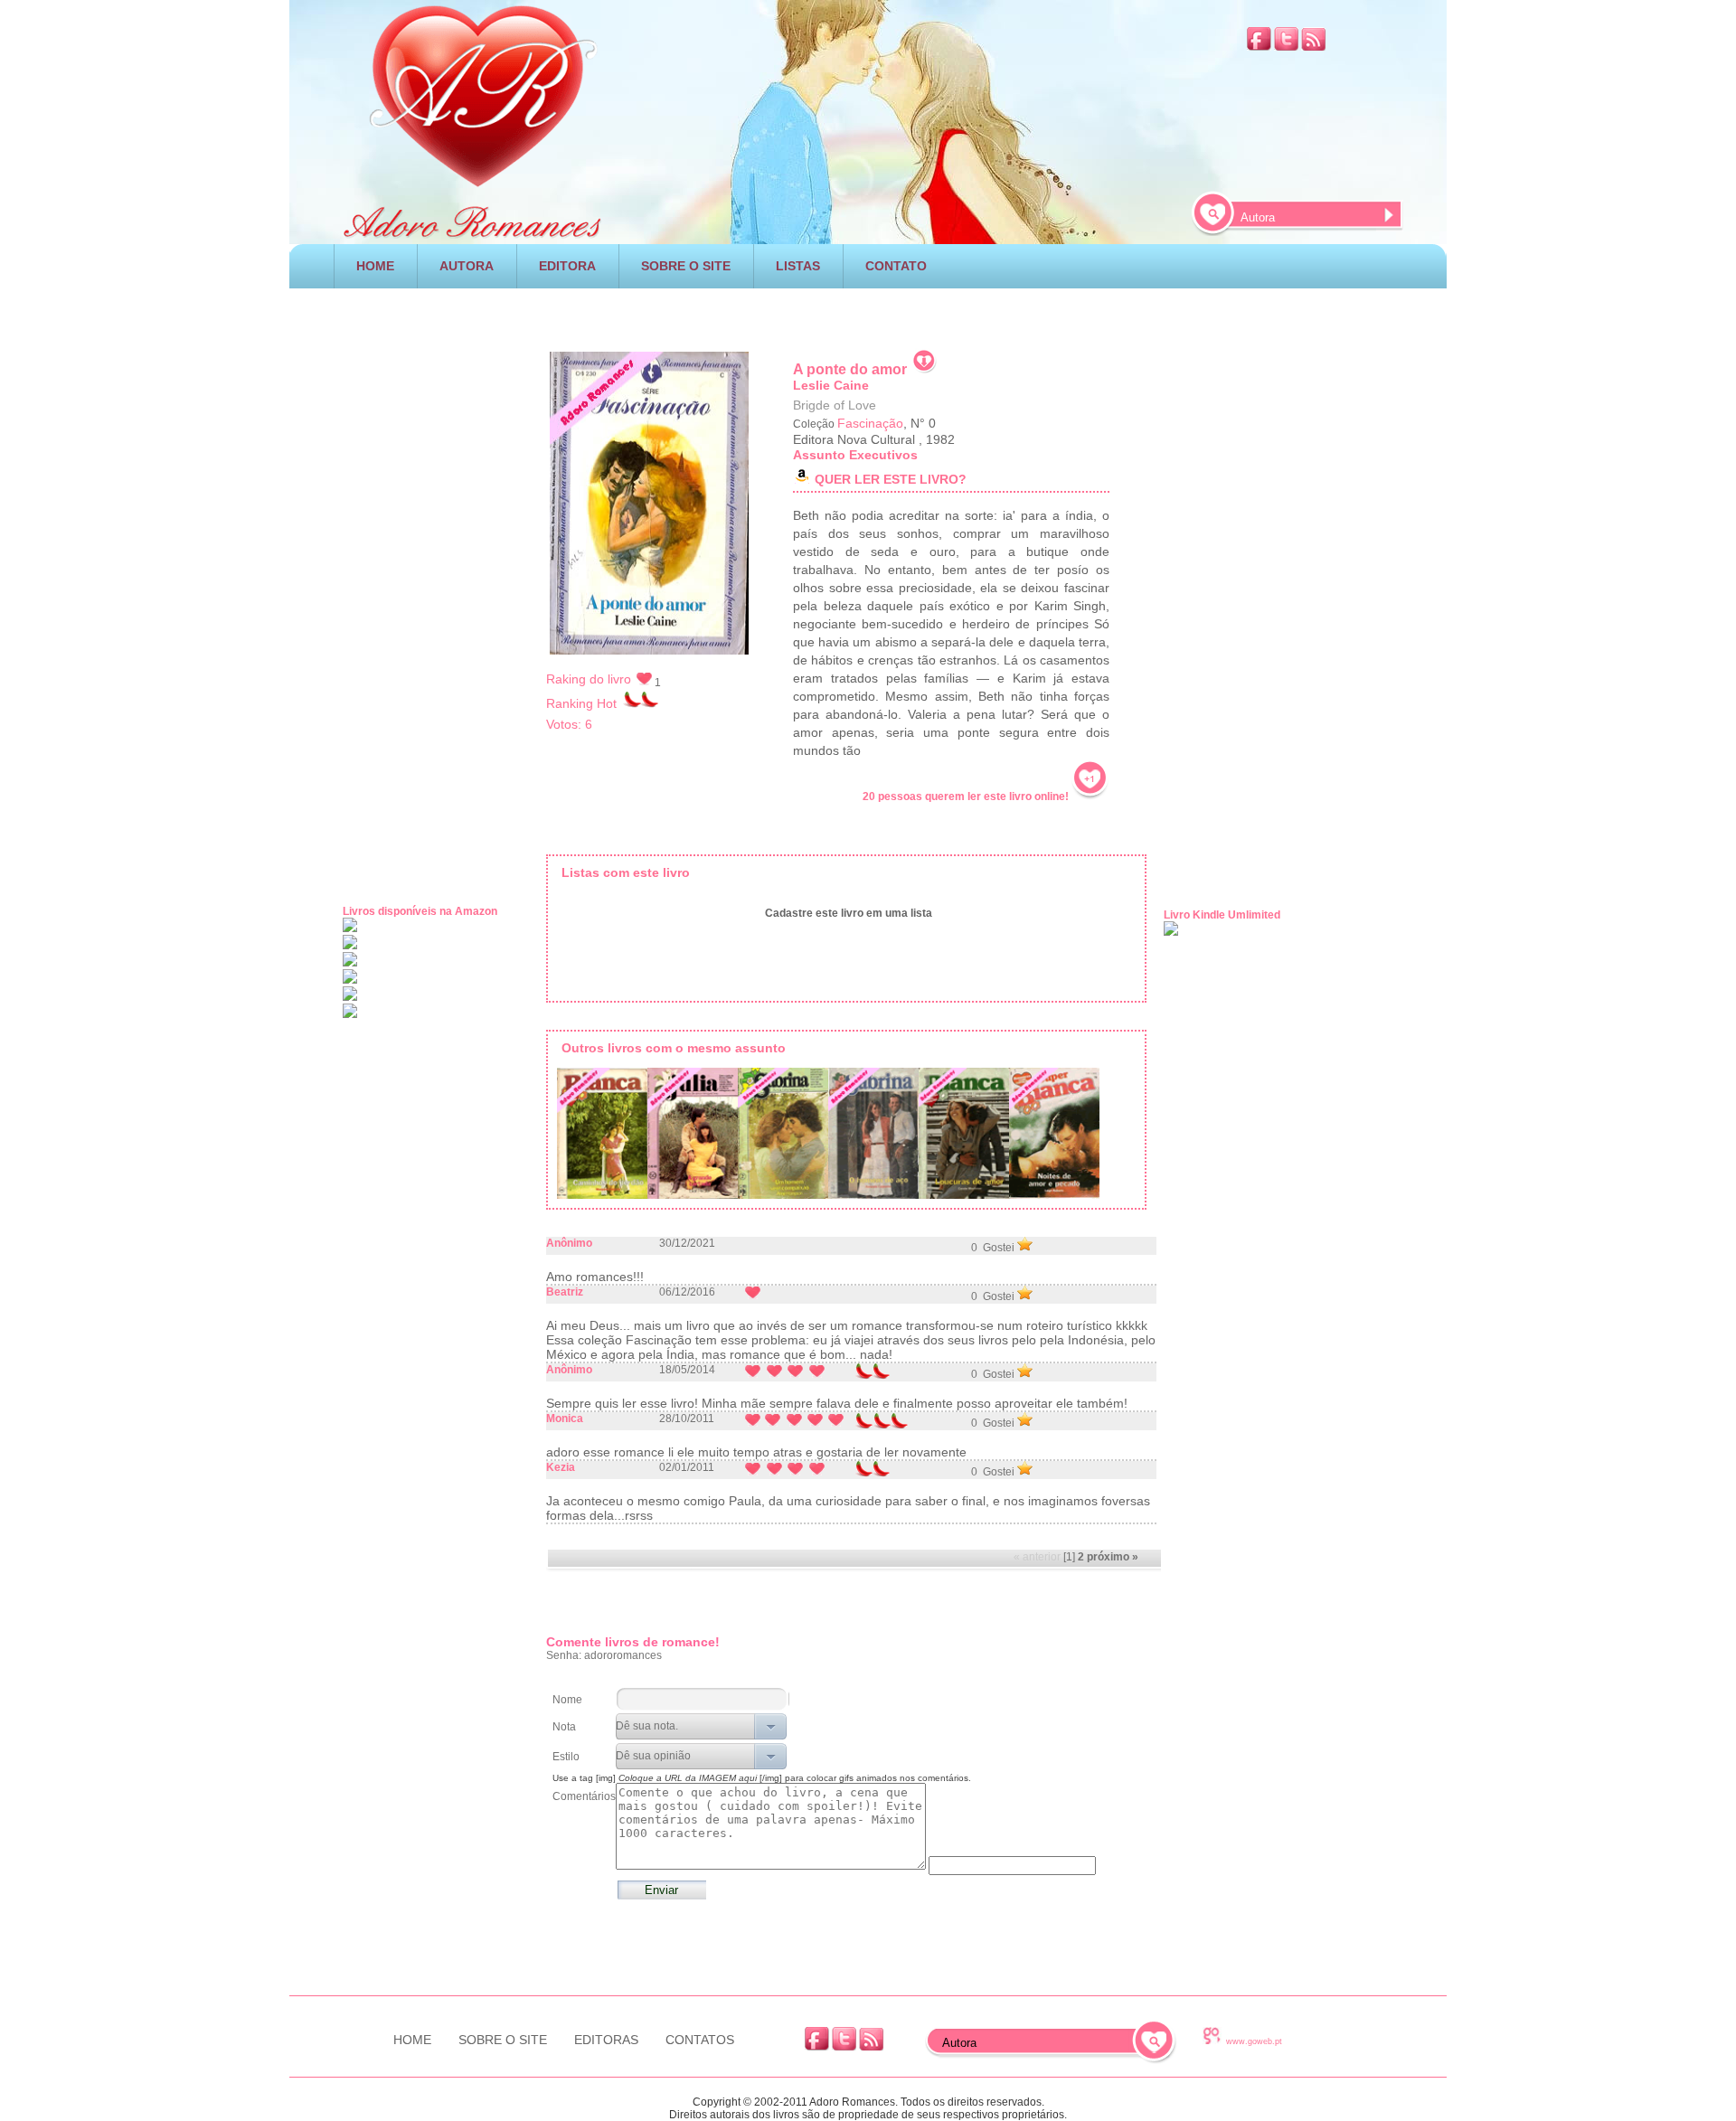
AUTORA (467, 266)
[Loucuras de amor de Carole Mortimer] (964, 1137)
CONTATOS (700, 2040)
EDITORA (567, 266)
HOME (375, 266)
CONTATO (896, 266)
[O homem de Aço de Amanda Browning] (873, 1137)
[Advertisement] (868, 312)
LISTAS (798, 266)
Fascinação (870, 423)
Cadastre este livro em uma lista (849, 913)
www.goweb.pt (1254, 2041)
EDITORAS (606, 2040)
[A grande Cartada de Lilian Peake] (693, 1137)
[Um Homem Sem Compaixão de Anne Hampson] (783, 1137)
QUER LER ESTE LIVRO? (891, 479)
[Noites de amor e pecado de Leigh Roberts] (1054, 1137)
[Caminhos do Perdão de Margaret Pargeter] (602, 1137)
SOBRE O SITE (686, 266)
